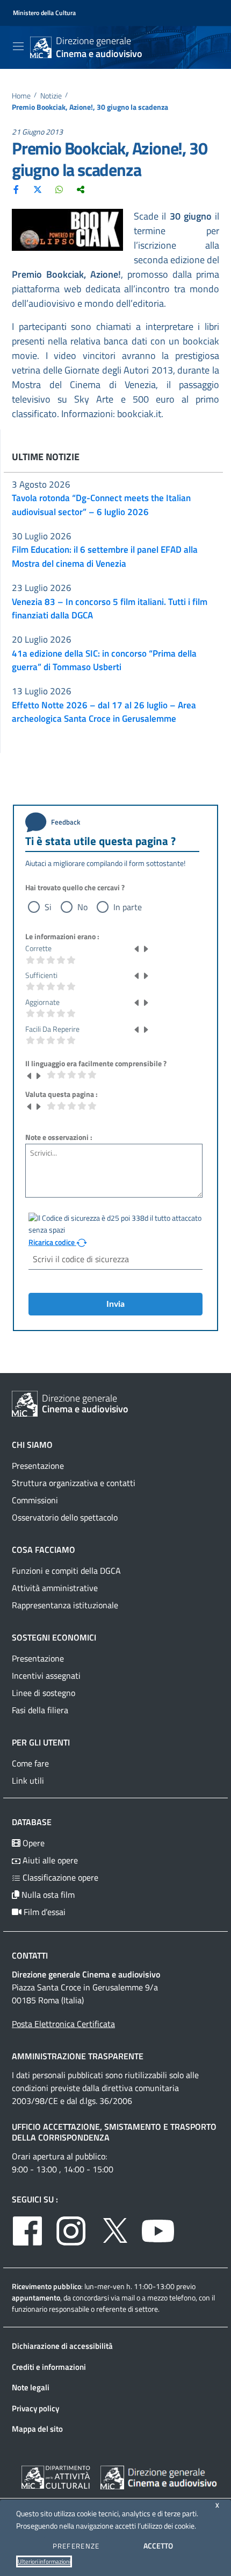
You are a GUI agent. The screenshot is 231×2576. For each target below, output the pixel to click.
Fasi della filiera (40, 1710)
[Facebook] (16, 189)
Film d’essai (44, 1912)
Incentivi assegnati (46, 1676)
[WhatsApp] (59, 189)
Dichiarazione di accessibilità (62, 2346)
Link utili (28, 1780)
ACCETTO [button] (158, 2546)
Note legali (31, 2387)
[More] (81, 189)
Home (21, 96)
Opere (33, 1843)
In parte (128, 907)
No (82, 907)
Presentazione (38, 1466)
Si (48, 907)
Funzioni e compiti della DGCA (66, 1571)
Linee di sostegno (44, 1693)
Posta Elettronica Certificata (63, 2024)
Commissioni (35, 1500)
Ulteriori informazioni (44, 2561)
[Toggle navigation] (18, 46)
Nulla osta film (47, 1895)
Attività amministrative (55, 1588)
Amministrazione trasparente (78, 2056)
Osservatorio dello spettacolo (65, 1517)
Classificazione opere (59, 1877)
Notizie (51, 96)
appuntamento (36, 2297)
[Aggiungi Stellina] (146, 948)
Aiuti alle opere (49, 1860)
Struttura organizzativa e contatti (74, 1483)
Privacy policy (35, 2408)
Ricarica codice (52, 1242)
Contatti (30, 1955)
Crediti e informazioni (49, 2367)
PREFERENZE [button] (76, 2546)
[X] (38, 189)
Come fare (30, 1763)
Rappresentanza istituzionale (65, 1605)
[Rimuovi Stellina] (137, 948)
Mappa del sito (37, 2429)
